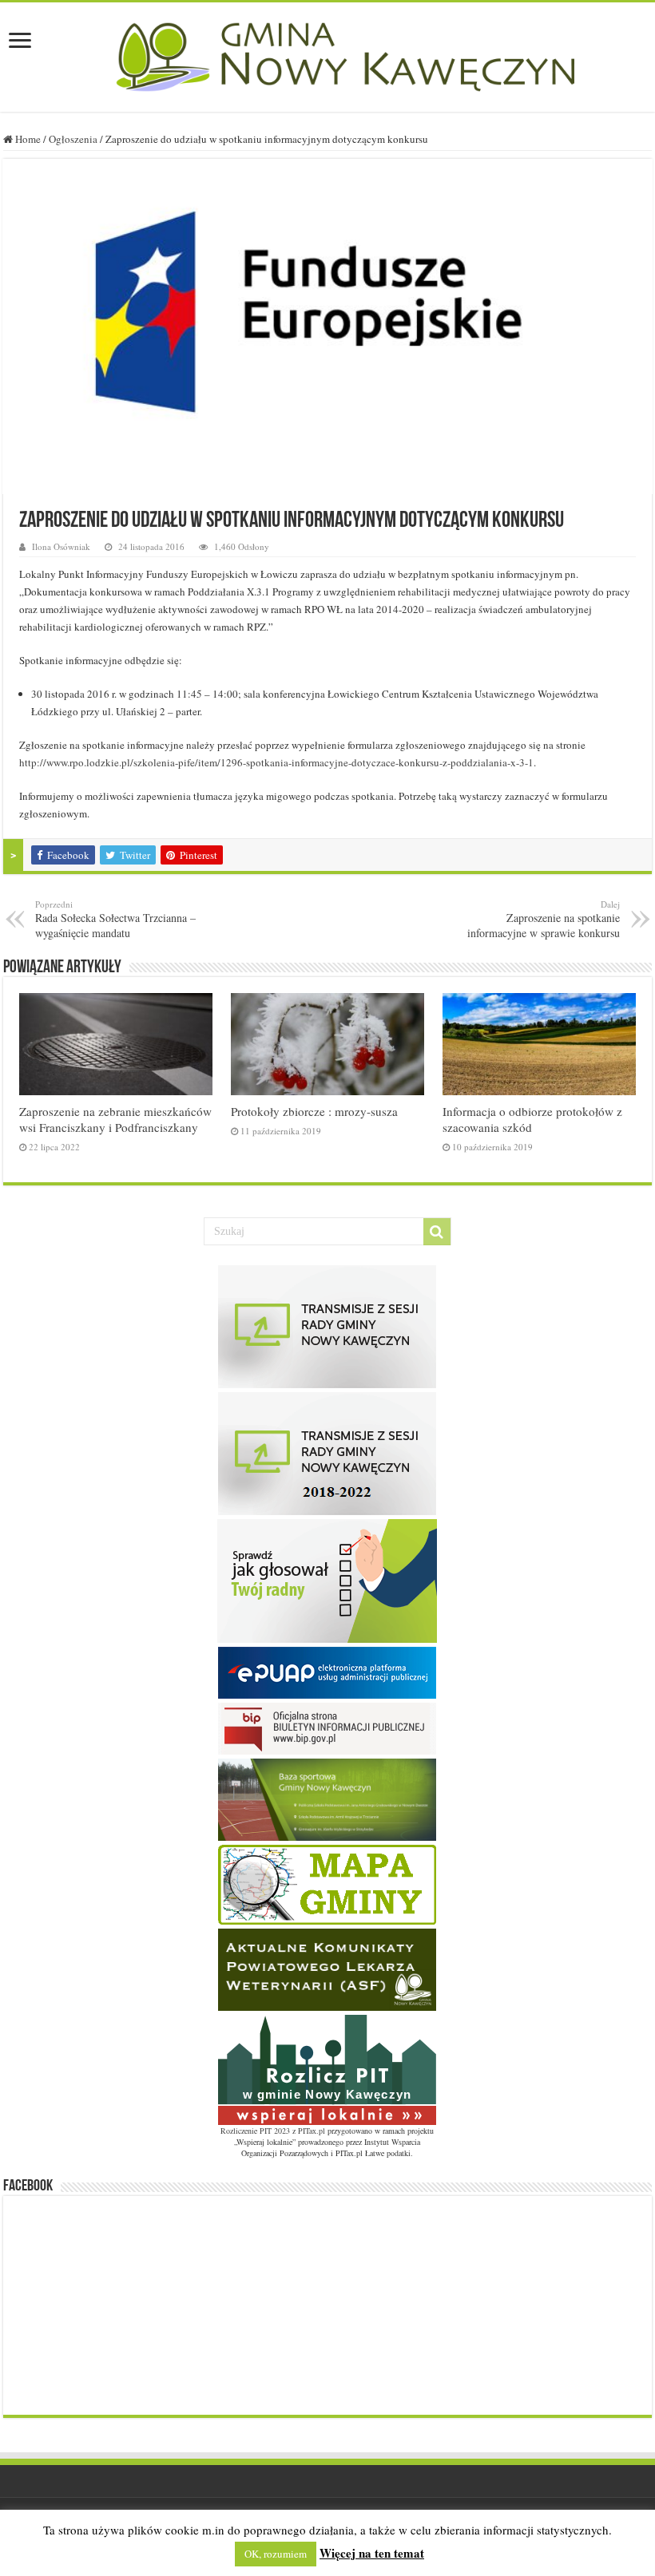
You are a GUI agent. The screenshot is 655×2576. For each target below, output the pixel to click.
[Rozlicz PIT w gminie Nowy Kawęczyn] (327, 2068)
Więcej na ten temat (372, 2553)
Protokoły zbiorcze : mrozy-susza (314, 1111)
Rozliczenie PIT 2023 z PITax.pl (273, 2131)
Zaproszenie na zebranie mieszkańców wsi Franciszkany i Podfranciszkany (115, 1119)
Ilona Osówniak (61, 546)
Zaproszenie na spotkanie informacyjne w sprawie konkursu (544, 919)
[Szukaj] (437, 1232)
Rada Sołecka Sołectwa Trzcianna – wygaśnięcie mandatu (115, 919)
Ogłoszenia (73, 139)
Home (27, 139)
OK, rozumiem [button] (276, 2554)
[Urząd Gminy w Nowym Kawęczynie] (327, 54)
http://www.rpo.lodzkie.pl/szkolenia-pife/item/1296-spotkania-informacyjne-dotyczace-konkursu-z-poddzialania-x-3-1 (276, 762)
